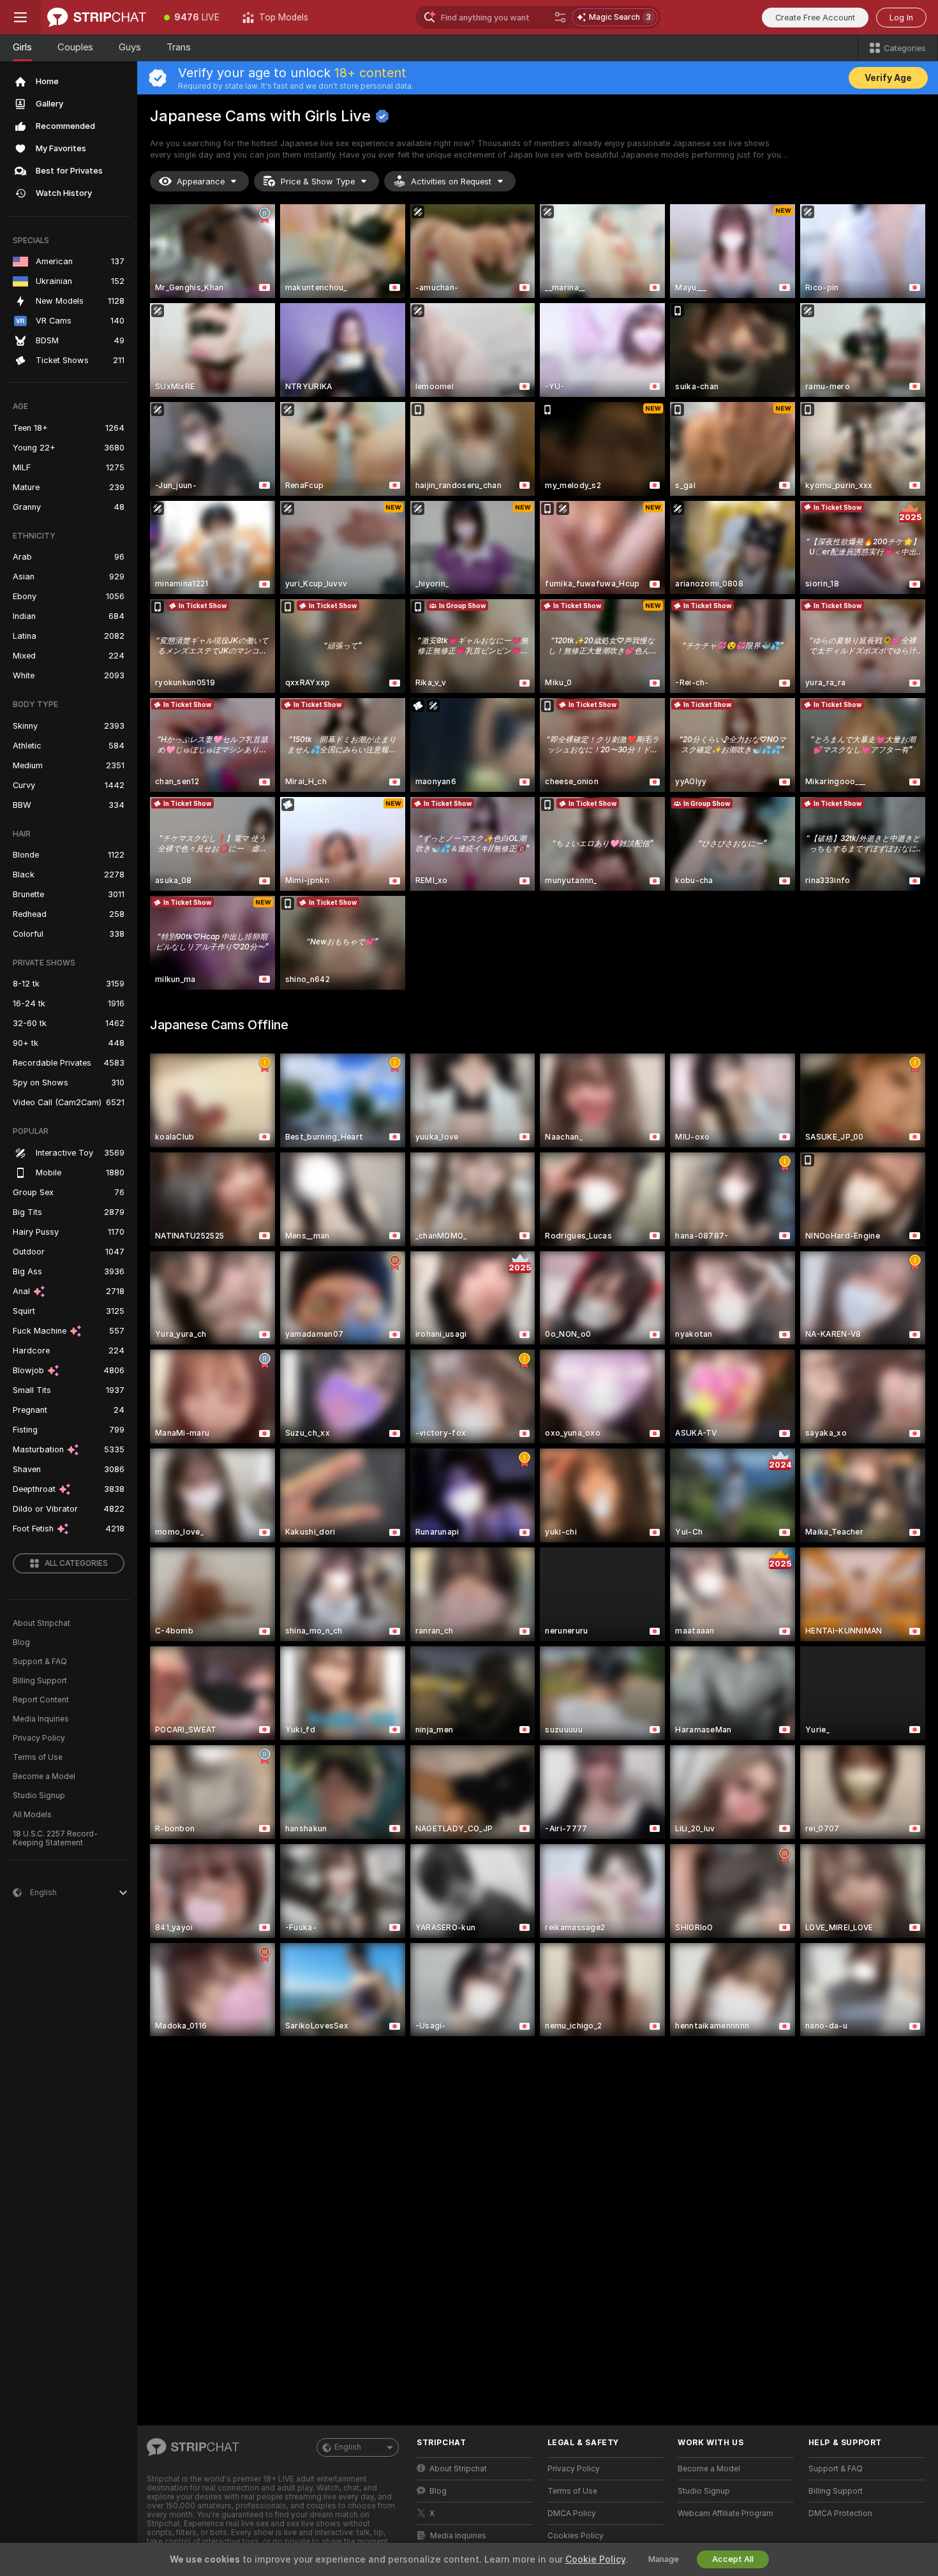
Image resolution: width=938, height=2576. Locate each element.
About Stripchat (41, 1623)
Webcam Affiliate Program (726, 2513)
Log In (901, 18)
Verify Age (888, 78)
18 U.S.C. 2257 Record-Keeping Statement (55, 1838)
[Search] (560, 17)
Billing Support (40, 1681)
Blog (21, 1642)
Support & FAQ (40, 1662)
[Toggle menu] (20, 17)
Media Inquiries (41, 1719)
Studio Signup (39, 1796)
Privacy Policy (39, 1738)
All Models (32, 1815)
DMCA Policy (572, 2513)
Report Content (41, 1700)
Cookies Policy (576, 2536)
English (348, 2447)
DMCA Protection (840, 2513)
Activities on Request (451, 182)
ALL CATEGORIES (76, 1563)
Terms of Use (38, 1757)
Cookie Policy (595, 2559)
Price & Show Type (318, 182)
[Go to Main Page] (97, 17)
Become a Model (44, 1776)
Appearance (201, 182)
